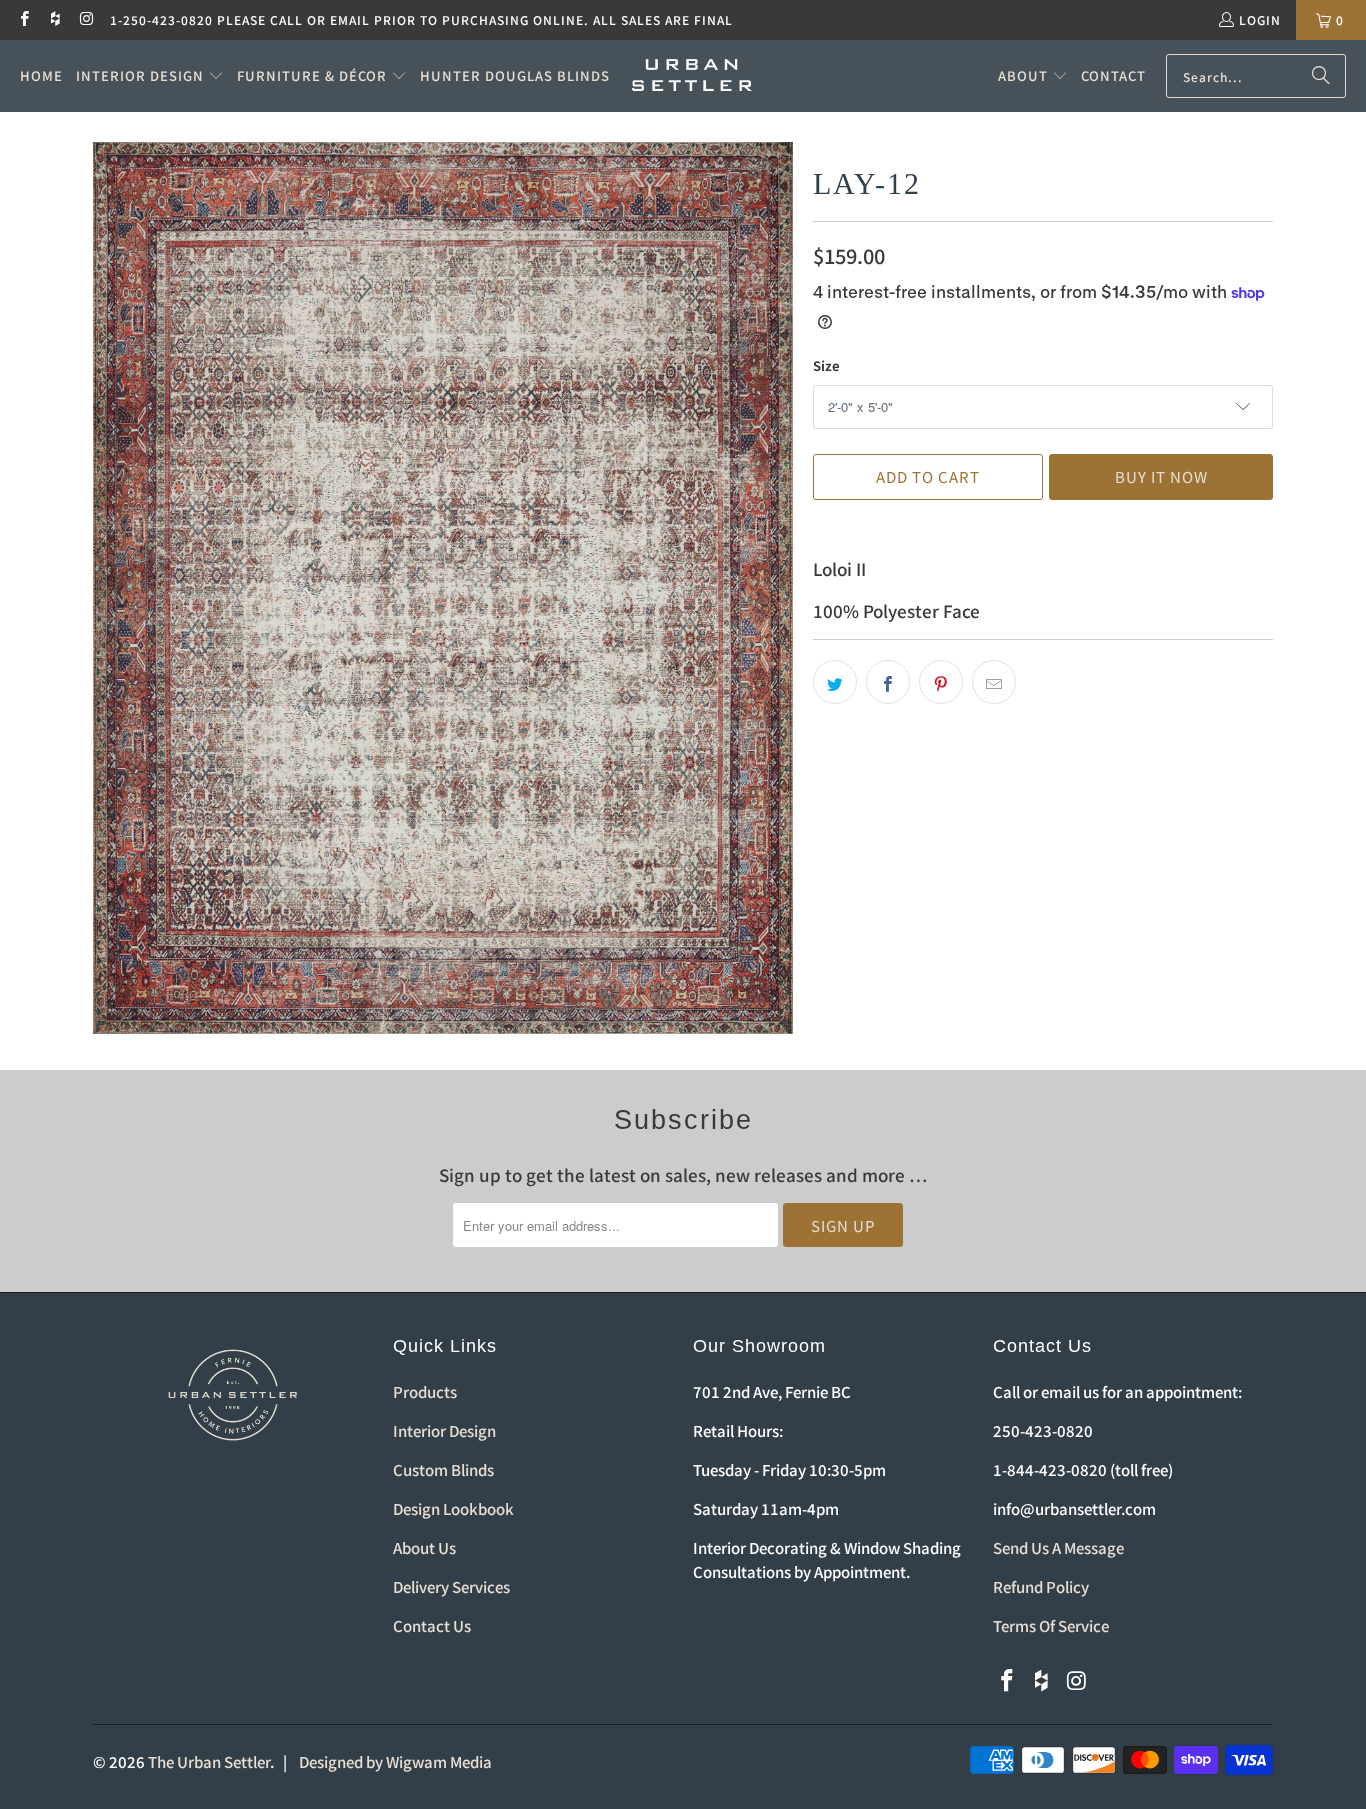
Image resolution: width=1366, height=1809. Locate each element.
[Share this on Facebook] (888, 682)
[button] (150, 76)
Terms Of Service (1051, 1625)
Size (826, 365)
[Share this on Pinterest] (941, 682)
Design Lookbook (453, 1508)
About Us (424, 1547)
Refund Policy (1041, 1586)
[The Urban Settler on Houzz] (54, 19)
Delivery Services (451, 1586)
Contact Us (432, 1625)
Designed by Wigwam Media (395, 1761)
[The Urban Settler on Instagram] (86, 19)
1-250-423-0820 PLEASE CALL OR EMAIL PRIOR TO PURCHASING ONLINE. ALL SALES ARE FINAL (421, 19)
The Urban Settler (209, 1761)
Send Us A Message (1058, 1547)
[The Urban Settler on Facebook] (23, 19)
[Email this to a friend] (994, 682)
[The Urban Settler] (692, 76)
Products (425, 1391)
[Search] (1321, 76)
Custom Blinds (443, 1469)
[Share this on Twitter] (835, 682)
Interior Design (444, 1430)
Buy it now (1161, 476)
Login (1260, 19)
